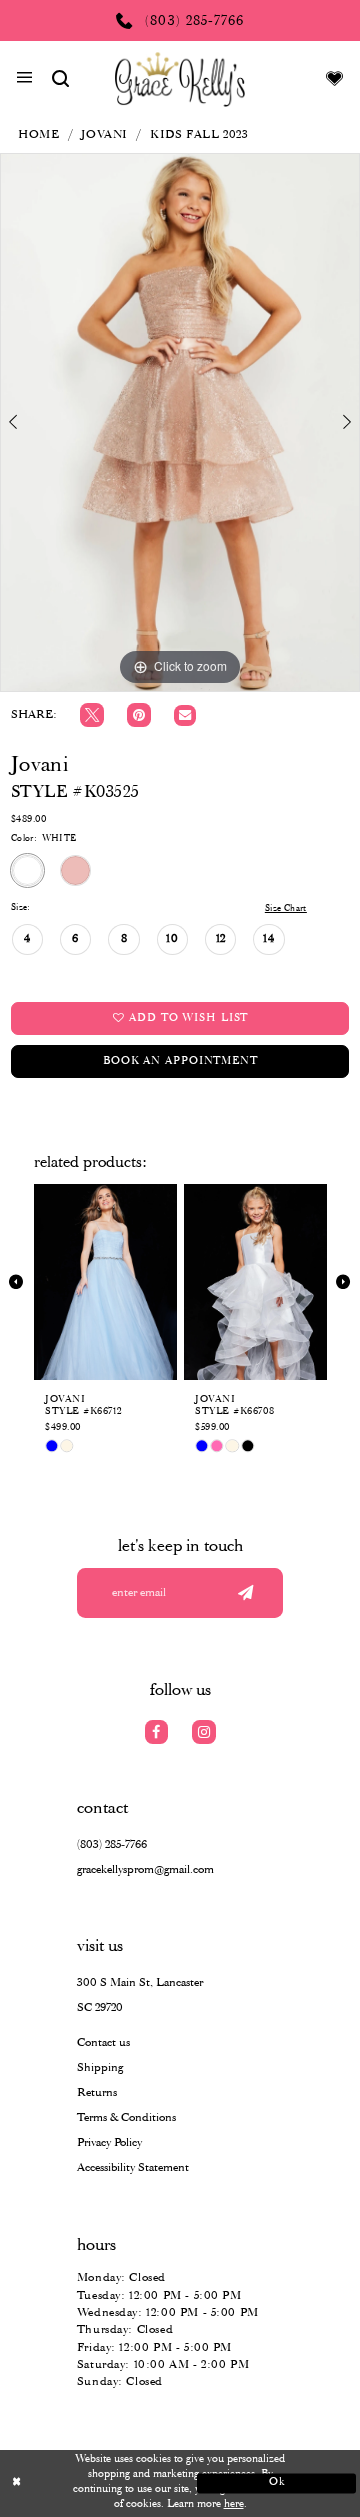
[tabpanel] (180, 422)
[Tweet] (92, 715)
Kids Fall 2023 (199, 134)
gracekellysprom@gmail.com (145, 1869)
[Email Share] (185, 716)
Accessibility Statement (133, 2167)
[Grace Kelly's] (180, 79)
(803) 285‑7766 (112, 1844)
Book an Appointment (180, 1061)
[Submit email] (245, 1593)
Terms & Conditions (126, 2117)
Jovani (104, 134)
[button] (24, 80)
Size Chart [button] (286, 908)
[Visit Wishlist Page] (334, 79)
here (234, 2504)
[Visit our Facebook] (157, 1732)
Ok (277, 2482)
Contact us (103, 2042)
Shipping (100, 2067)
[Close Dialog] (83, 2483)
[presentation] (105, 1282)
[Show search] (60, 79)
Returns (97, 2092)
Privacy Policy (109, 2142)
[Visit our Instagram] (204, 1732)
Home (38, 134)
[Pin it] (139, 715)
